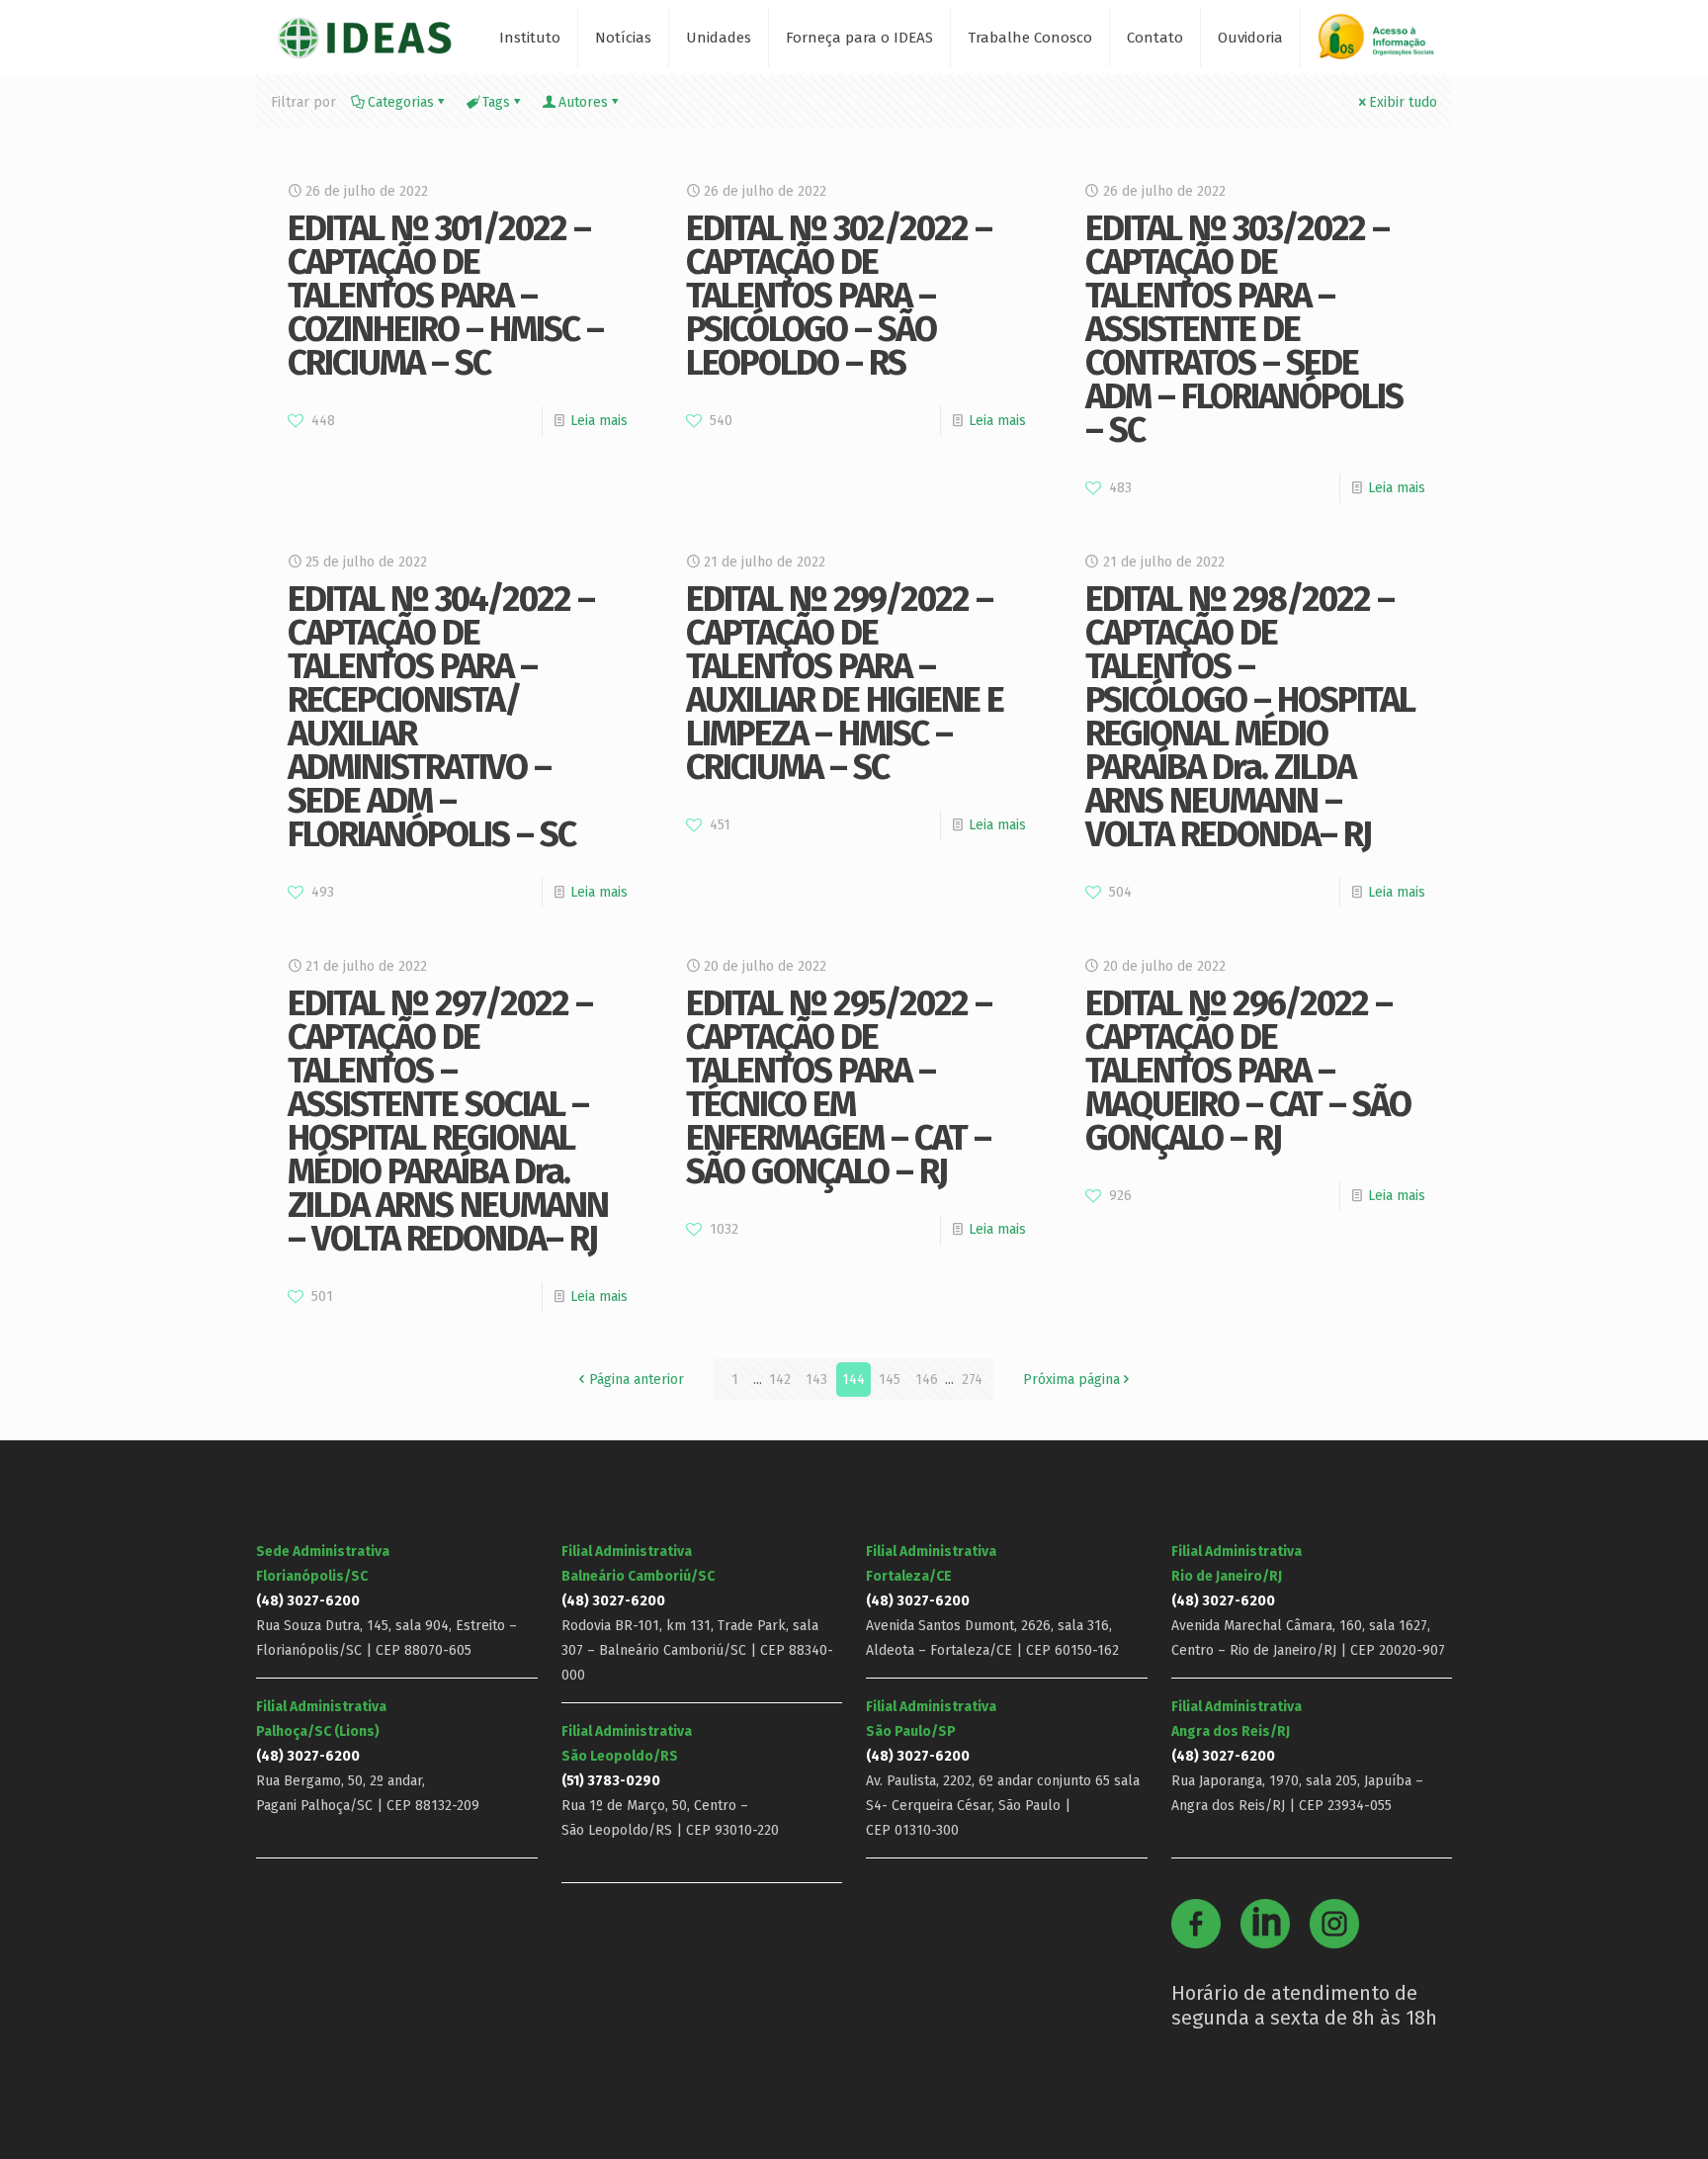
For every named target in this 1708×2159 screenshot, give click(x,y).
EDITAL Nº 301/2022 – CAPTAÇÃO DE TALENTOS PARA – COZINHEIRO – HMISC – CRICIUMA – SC (445, 296)
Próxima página (1071, 1380)
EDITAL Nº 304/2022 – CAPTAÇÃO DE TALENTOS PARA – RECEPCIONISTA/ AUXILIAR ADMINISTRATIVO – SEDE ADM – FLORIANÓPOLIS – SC (441, 717)
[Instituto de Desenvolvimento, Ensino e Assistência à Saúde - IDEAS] (364, 37)
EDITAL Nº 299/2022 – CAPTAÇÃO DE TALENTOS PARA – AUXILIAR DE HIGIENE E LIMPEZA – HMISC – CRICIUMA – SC (845, 683)
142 (780, 1380)
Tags (496, 102)
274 (972, 1380)
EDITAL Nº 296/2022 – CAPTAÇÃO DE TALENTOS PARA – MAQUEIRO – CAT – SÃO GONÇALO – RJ (1248, 1071)
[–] (1385, 44)
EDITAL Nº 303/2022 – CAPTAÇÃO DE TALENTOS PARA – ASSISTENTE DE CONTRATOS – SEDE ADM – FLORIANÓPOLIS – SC (1244, 329)
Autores (583, 102)
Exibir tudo (1403, 102)
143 (816, 1380)
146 (927, 1380)
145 (890, 1380)
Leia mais (599, 421)
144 (854, 1380)
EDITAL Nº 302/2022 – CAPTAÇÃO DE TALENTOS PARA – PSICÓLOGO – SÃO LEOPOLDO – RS (839, 296)
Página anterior (637, 1380)
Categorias (401, 102)
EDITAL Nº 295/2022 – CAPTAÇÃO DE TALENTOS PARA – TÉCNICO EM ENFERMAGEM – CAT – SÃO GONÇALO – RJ (839, 1087)
